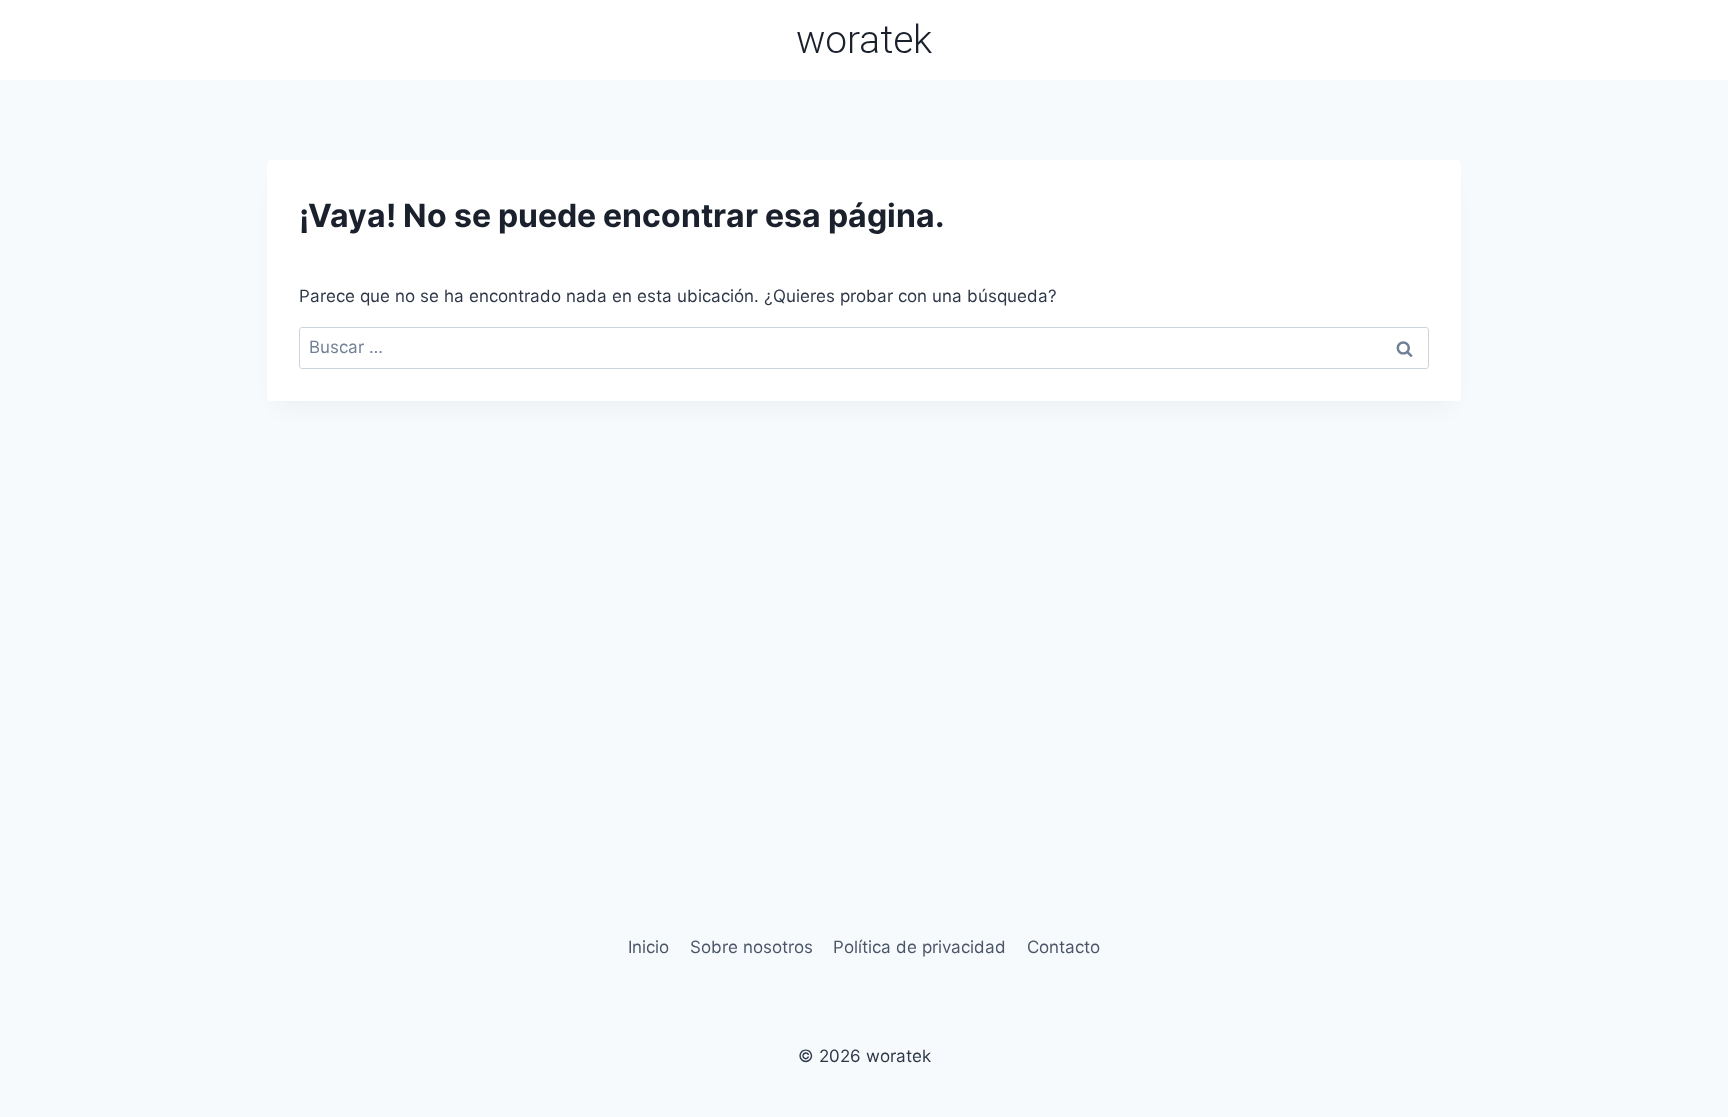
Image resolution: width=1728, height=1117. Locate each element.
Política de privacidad (919, 947)
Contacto (1063, 947)
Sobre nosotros (751, 947)
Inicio (648, 947)
